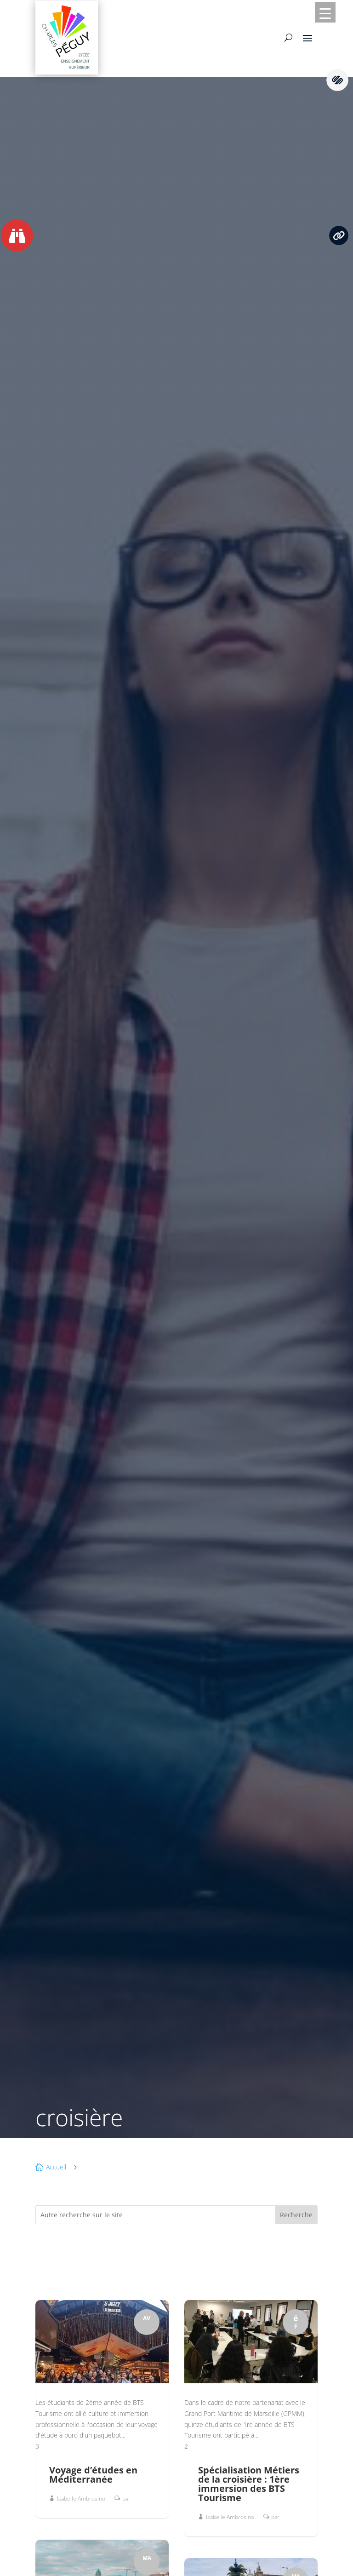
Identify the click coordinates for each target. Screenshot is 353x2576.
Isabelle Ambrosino (81, 2499)
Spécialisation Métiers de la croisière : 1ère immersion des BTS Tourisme (249, 2484)
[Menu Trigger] (325, 12)
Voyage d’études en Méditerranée (93, 2475)
